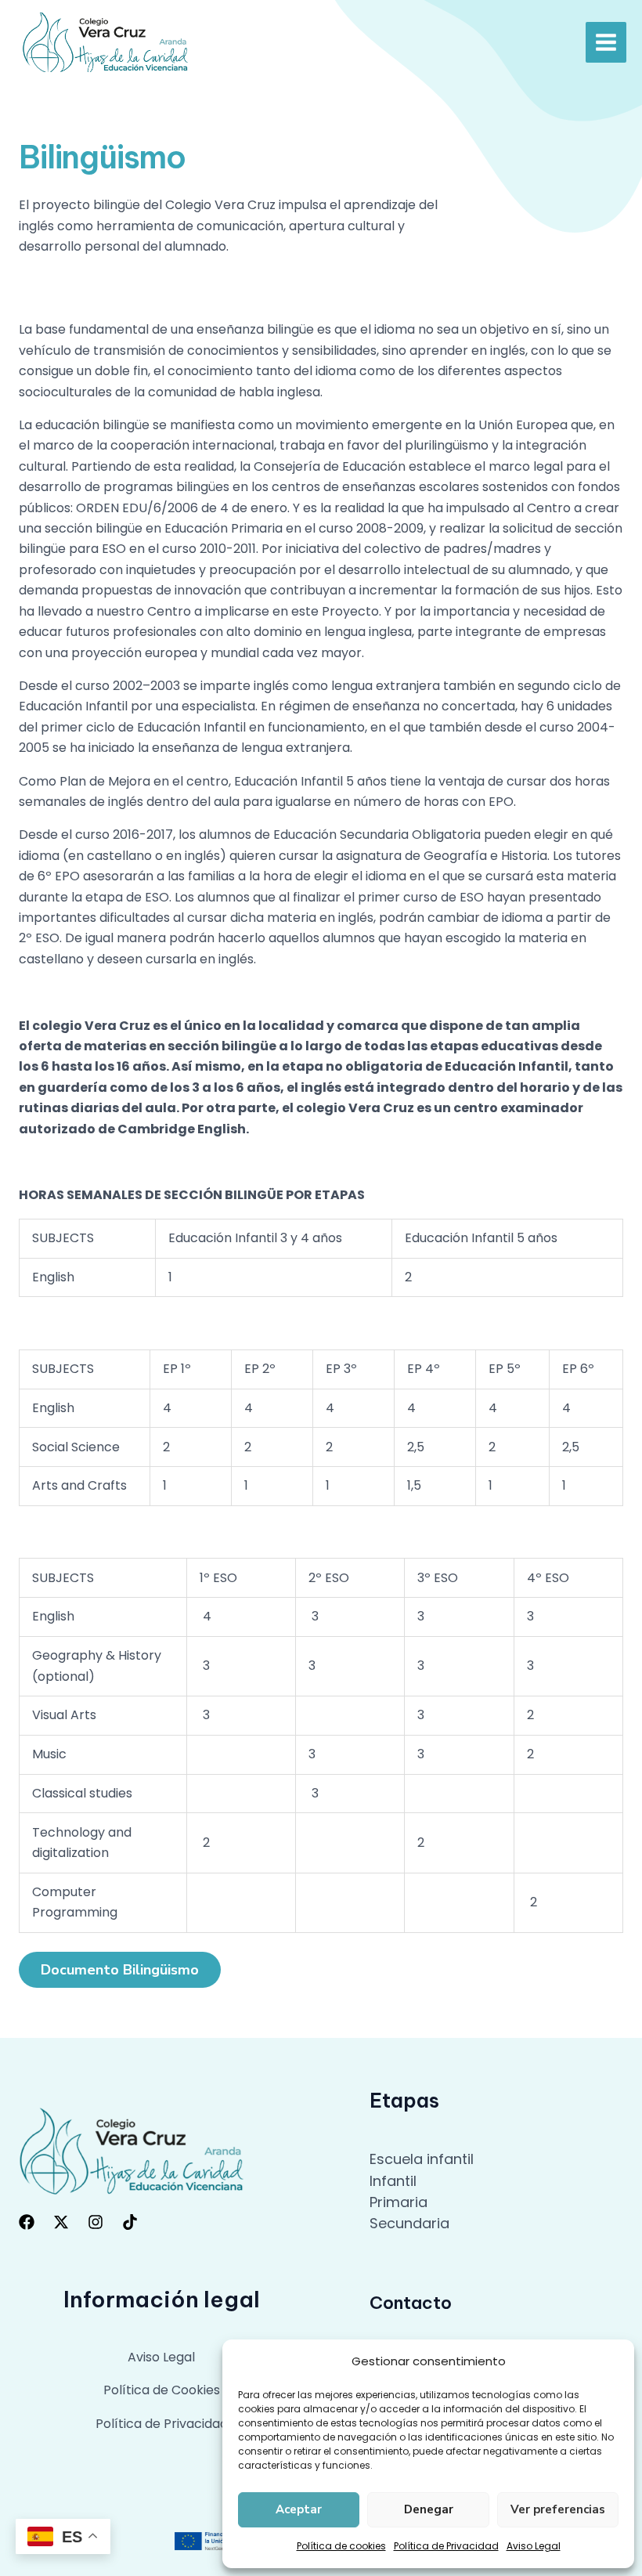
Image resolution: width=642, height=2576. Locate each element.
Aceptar (299, 2509)
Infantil (393, 2181)
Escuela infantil (422, 2159)
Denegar (429, 2509)
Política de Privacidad (446, 2546)
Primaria (399, 2202)
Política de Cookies (162, 2390)
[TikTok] (130, 2222)
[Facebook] (27, 2222)
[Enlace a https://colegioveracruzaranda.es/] (106, 42)
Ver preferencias (558, 2509)
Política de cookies (341, 2546)
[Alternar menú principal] (606, 42)
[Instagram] (96, 2222)
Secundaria (409, 2223)
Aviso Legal (534, 2546)
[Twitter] (61, 2222)
